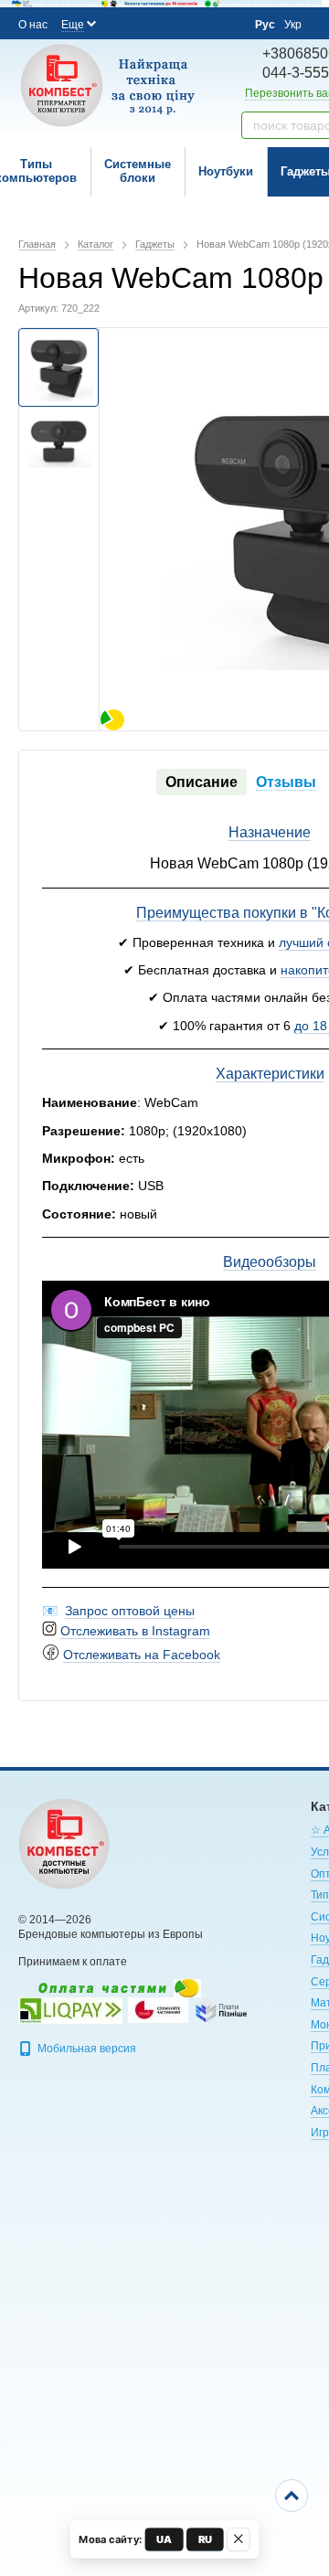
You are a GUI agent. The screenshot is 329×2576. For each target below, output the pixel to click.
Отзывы (286, 782)
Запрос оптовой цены (130, 1611)
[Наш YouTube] (175, 23)
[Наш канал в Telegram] (200, 24)
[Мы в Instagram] (151, 23)
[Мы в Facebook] (126, 23)
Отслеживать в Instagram (135, 1631)
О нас (33, 25)
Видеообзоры (270, 1262)
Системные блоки (138, 171)
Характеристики (270, 1074)
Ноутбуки (226, 171)
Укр (293, 25)
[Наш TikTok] (225, 24)
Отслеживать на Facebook (142, 1655)
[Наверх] (292, 2496)
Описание (202, 782)
